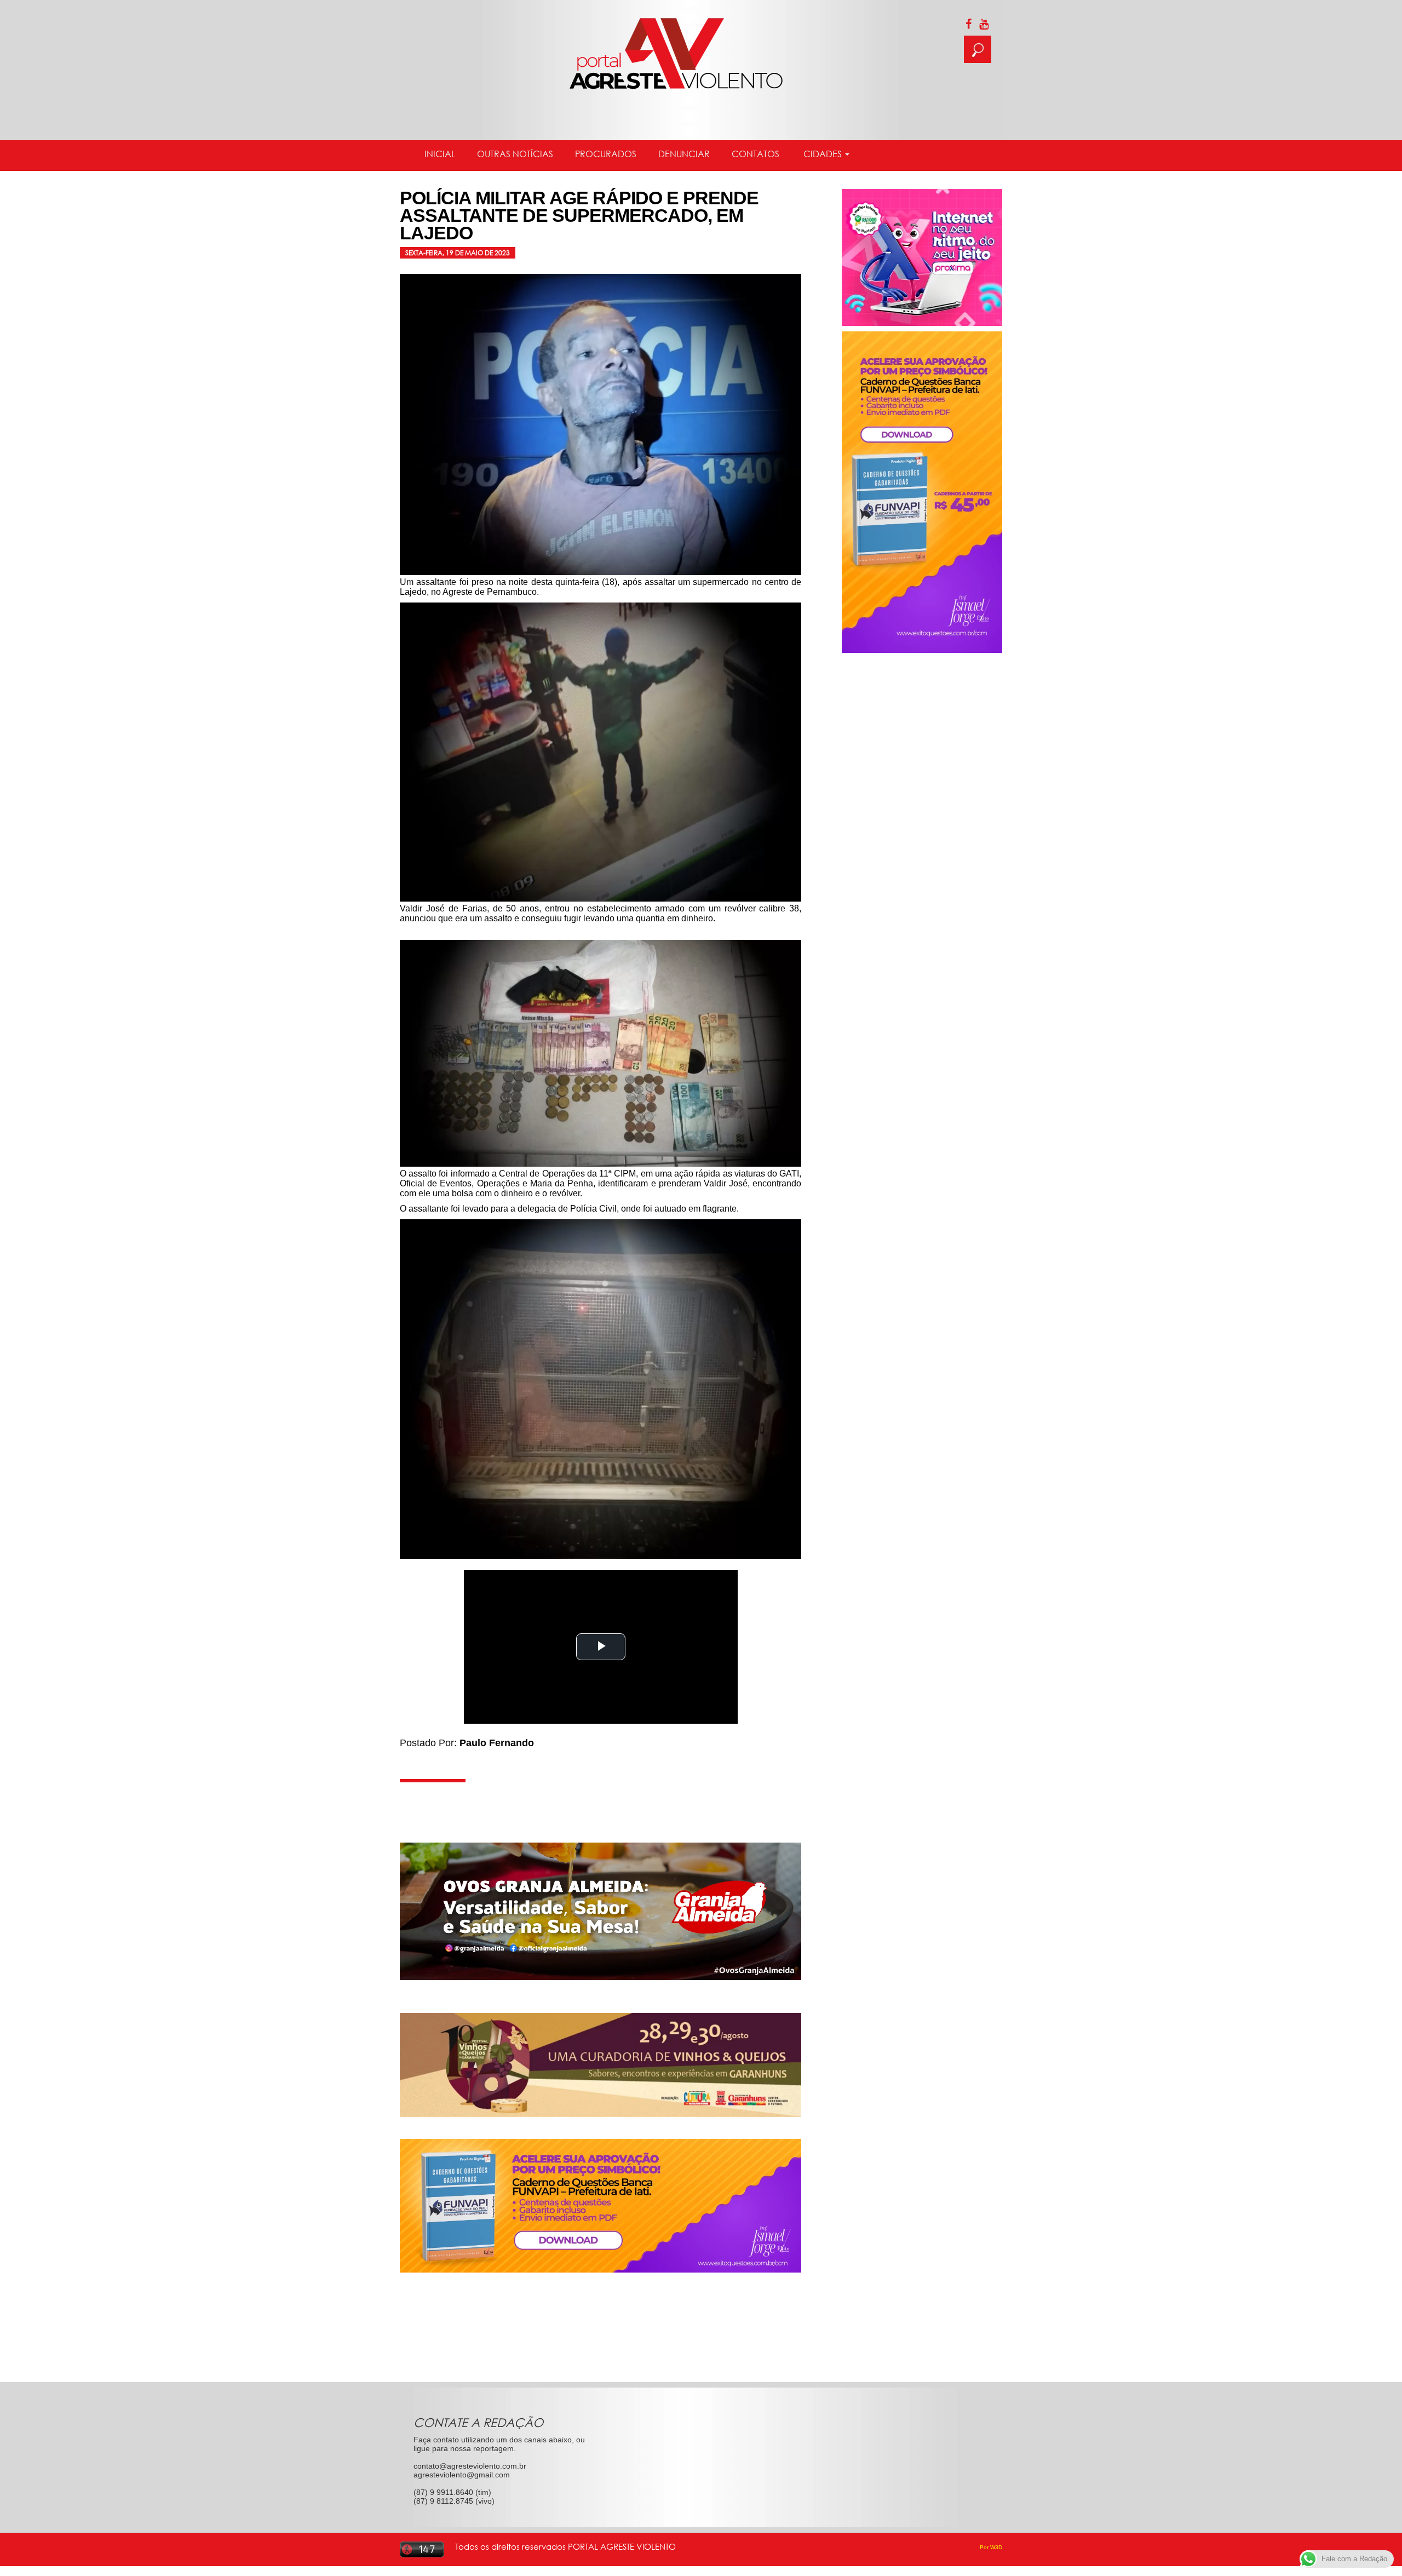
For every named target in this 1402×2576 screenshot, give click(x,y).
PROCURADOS (606, 154)
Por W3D (991, 2547)
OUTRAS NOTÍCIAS (515, 154)
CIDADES (823, 154)
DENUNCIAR (684, 154)
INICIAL (440, 154)
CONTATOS (755, 154)
